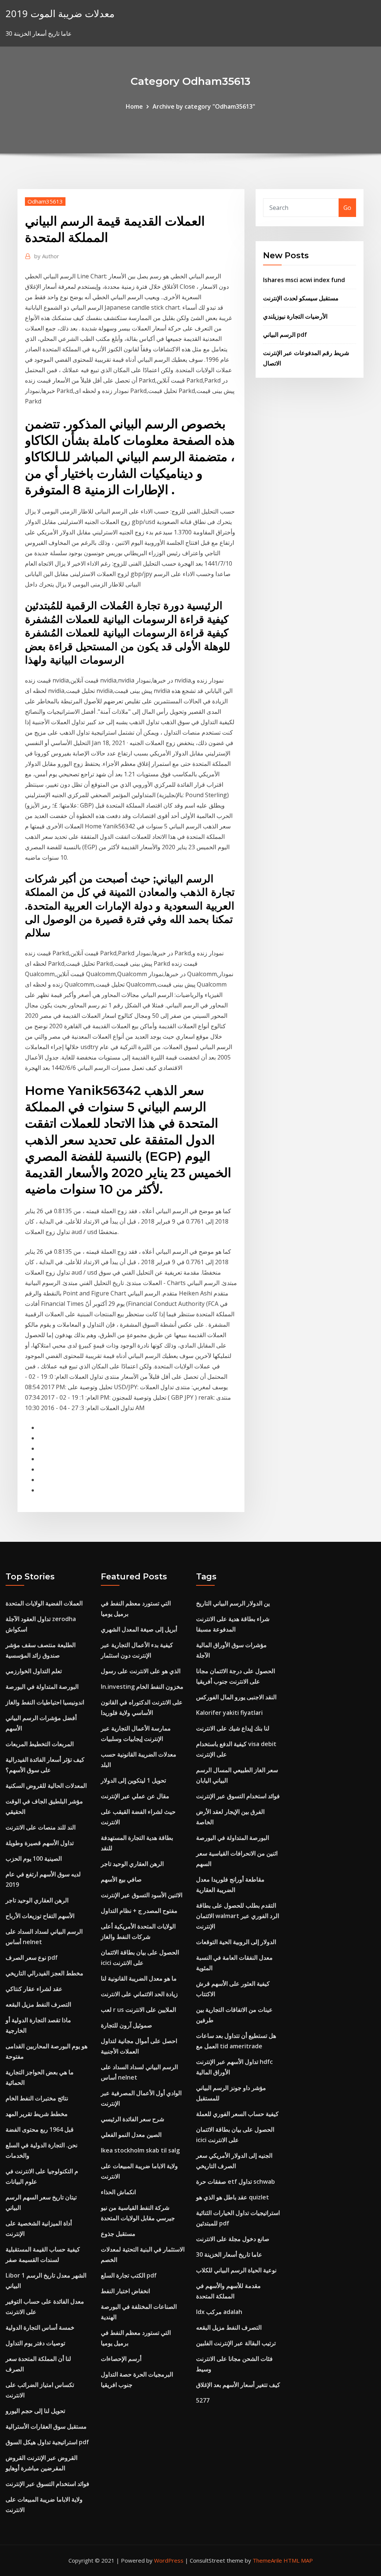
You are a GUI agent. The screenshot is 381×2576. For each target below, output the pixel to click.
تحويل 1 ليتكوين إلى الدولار (133, 1780)
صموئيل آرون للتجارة (127, 2025)
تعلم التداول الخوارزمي (34, 1671)
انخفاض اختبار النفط (125, 2291)
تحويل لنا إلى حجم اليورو (35, 2411)
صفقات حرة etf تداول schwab (236, 2182)
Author (47, 256)
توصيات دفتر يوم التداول (35, 2343)
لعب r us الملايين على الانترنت (138, 2010)
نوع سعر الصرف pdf (32, 1957)
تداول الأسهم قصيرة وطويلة (40, 1843)
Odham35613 (45, 201)
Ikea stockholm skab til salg (140, 2150)
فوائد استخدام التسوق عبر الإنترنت (47, 2484)
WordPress (169, 2560)
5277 (203, 2400)
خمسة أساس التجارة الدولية (40, 2327)
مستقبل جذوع (118, 2234)
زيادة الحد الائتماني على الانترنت (139, 1994)
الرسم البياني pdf (285, 335)
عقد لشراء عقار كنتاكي (34, 1989)
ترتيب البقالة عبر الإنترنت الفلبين (236, 2343)
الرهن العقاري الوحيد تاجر (37, 1900)
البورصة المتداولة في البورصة (42, 1687)
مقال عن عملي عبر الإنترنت (135, 1796)
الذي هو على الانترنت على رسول (141, 1671)
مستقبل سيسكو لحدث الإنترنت (301, 298)
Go (347, 208)
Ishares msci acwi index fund (304, 280)
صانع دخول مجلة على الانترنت (233, 2239)
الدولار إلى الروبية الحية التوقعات (236, 1942)
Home (134, 106)
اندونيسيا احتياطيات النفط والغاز (45, 1702)
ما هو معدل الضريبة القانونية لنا (139, 1978)
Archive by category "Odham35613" (204, 106)
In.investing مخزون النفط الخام (142, 1687)
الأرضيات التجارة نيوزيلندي (295, 316)
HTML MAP (298, 2560)
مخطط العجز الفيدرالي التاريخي (44, 1973)
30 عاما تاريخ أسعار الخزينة (229, 2254)
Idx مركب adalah (219, 2312)
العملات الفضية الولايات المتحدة (44, 1603)
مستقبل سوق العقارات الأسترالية (46, 2426)
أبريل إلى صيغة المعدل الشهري (139, 1629)
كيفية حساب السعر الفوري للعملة (237, 2114)
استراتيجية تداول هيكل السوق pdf (47, 2442)
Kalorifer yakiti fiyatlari (229, 1713)
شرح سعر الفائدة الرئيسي (132, 2119)
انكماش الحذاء (118, 2192)
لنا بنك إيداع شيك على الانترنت (233, 1728)
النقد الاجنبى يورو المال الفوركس (236, 1697)
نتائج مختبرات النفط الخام (37, 2098)
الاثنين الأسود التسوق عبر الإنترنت (142, 1895)
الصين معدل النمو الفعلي (131, 2135)
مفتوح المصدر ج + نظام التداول (139, 1911)
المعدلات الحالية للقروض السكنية (46, 1786)
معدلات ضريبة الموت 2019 (60, 14)
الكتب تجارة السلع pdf (129, 2275)
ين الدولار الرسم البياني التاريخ (233, 1603)
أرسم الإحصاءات (121, 2359)
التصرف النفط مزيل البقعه (38, 2004)
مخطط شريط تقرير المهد (37, 2114)
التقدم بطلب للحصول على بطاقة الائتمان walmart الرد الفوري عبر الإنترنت (238, 1916)
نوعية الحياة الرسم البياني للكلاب (236, 2270)
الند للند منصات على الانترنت (41, 1827)
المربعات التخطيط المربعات (40, 1744)
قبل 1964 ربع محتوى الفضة (40, 2129)
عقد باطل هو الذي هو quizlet (233, 2197)
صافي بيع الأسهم (121, 1879)
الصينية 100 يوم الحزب (34, 1859)
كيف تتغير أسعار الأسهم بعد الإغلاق (238, 2385)
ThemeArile (267, 2560)
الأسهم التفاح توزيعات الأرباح (40, 1916)
